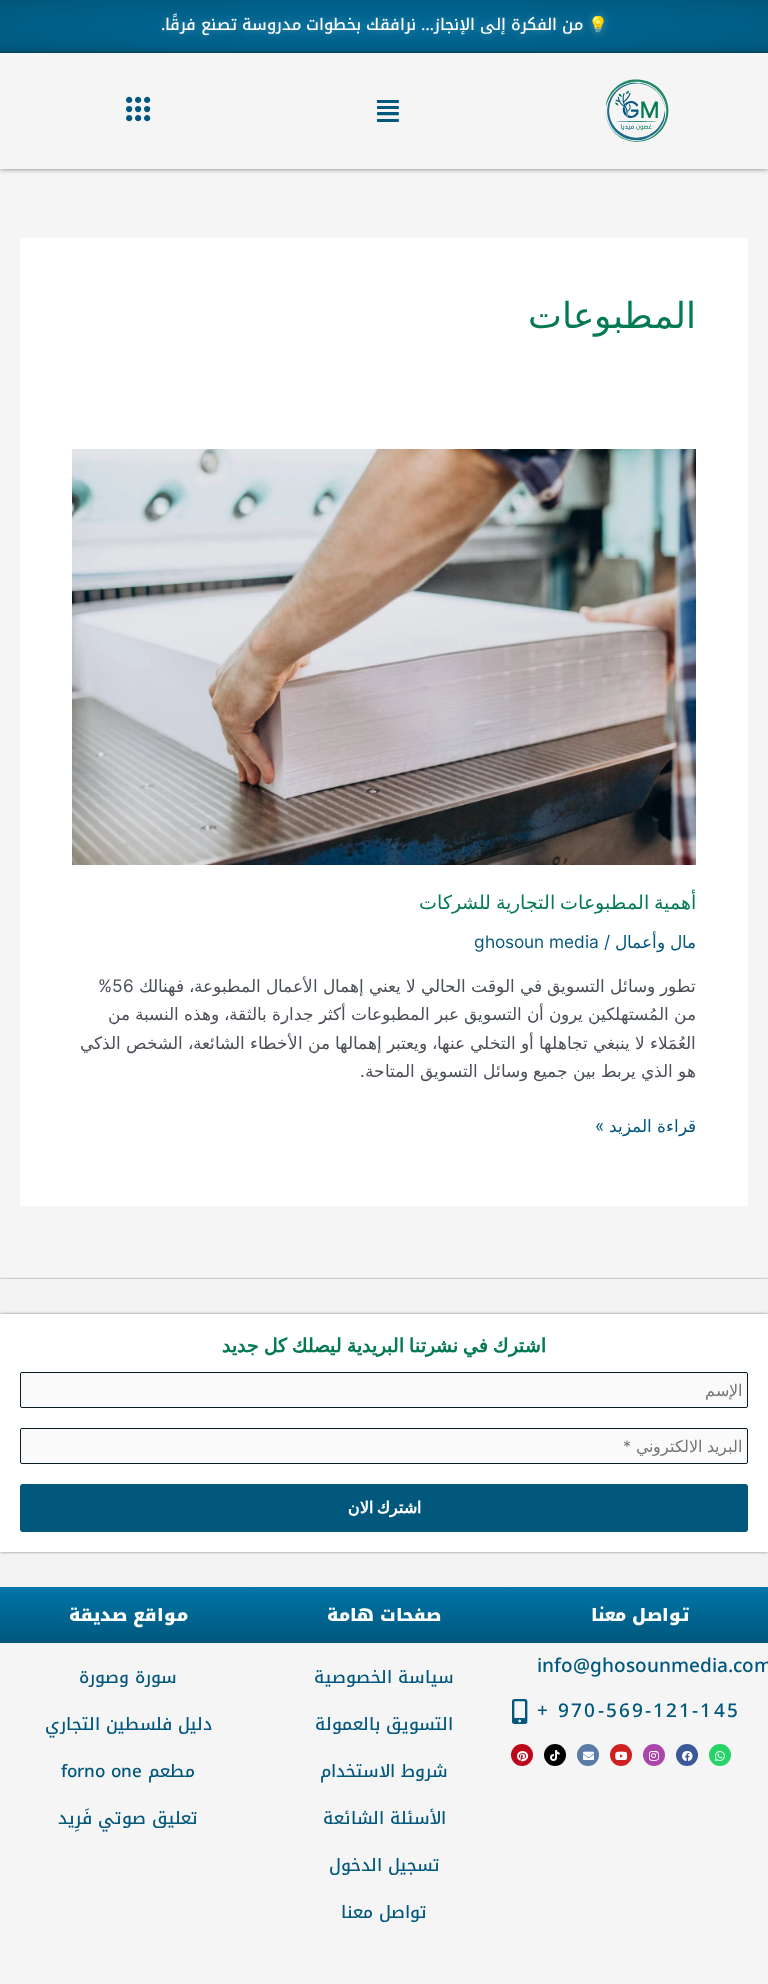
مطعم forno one (128, 1771)
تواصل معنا (384, 1912)
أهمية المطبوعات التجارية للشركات (557, 902)
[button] (388, 111)
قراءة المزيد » (645, 1124)
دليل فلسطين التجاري (128, 1724)
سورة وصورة (128, 1677)
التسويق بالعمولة (384, 1724)
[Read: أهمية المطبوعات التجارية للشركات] (384, 655)
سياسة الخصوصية (384, 1677)
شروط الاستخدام (384, 1771)
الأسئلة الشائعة (384, 1818)
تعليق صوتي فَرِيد (128, 1818)
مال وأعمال (655, 941)
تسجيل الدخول (384, 1865)
